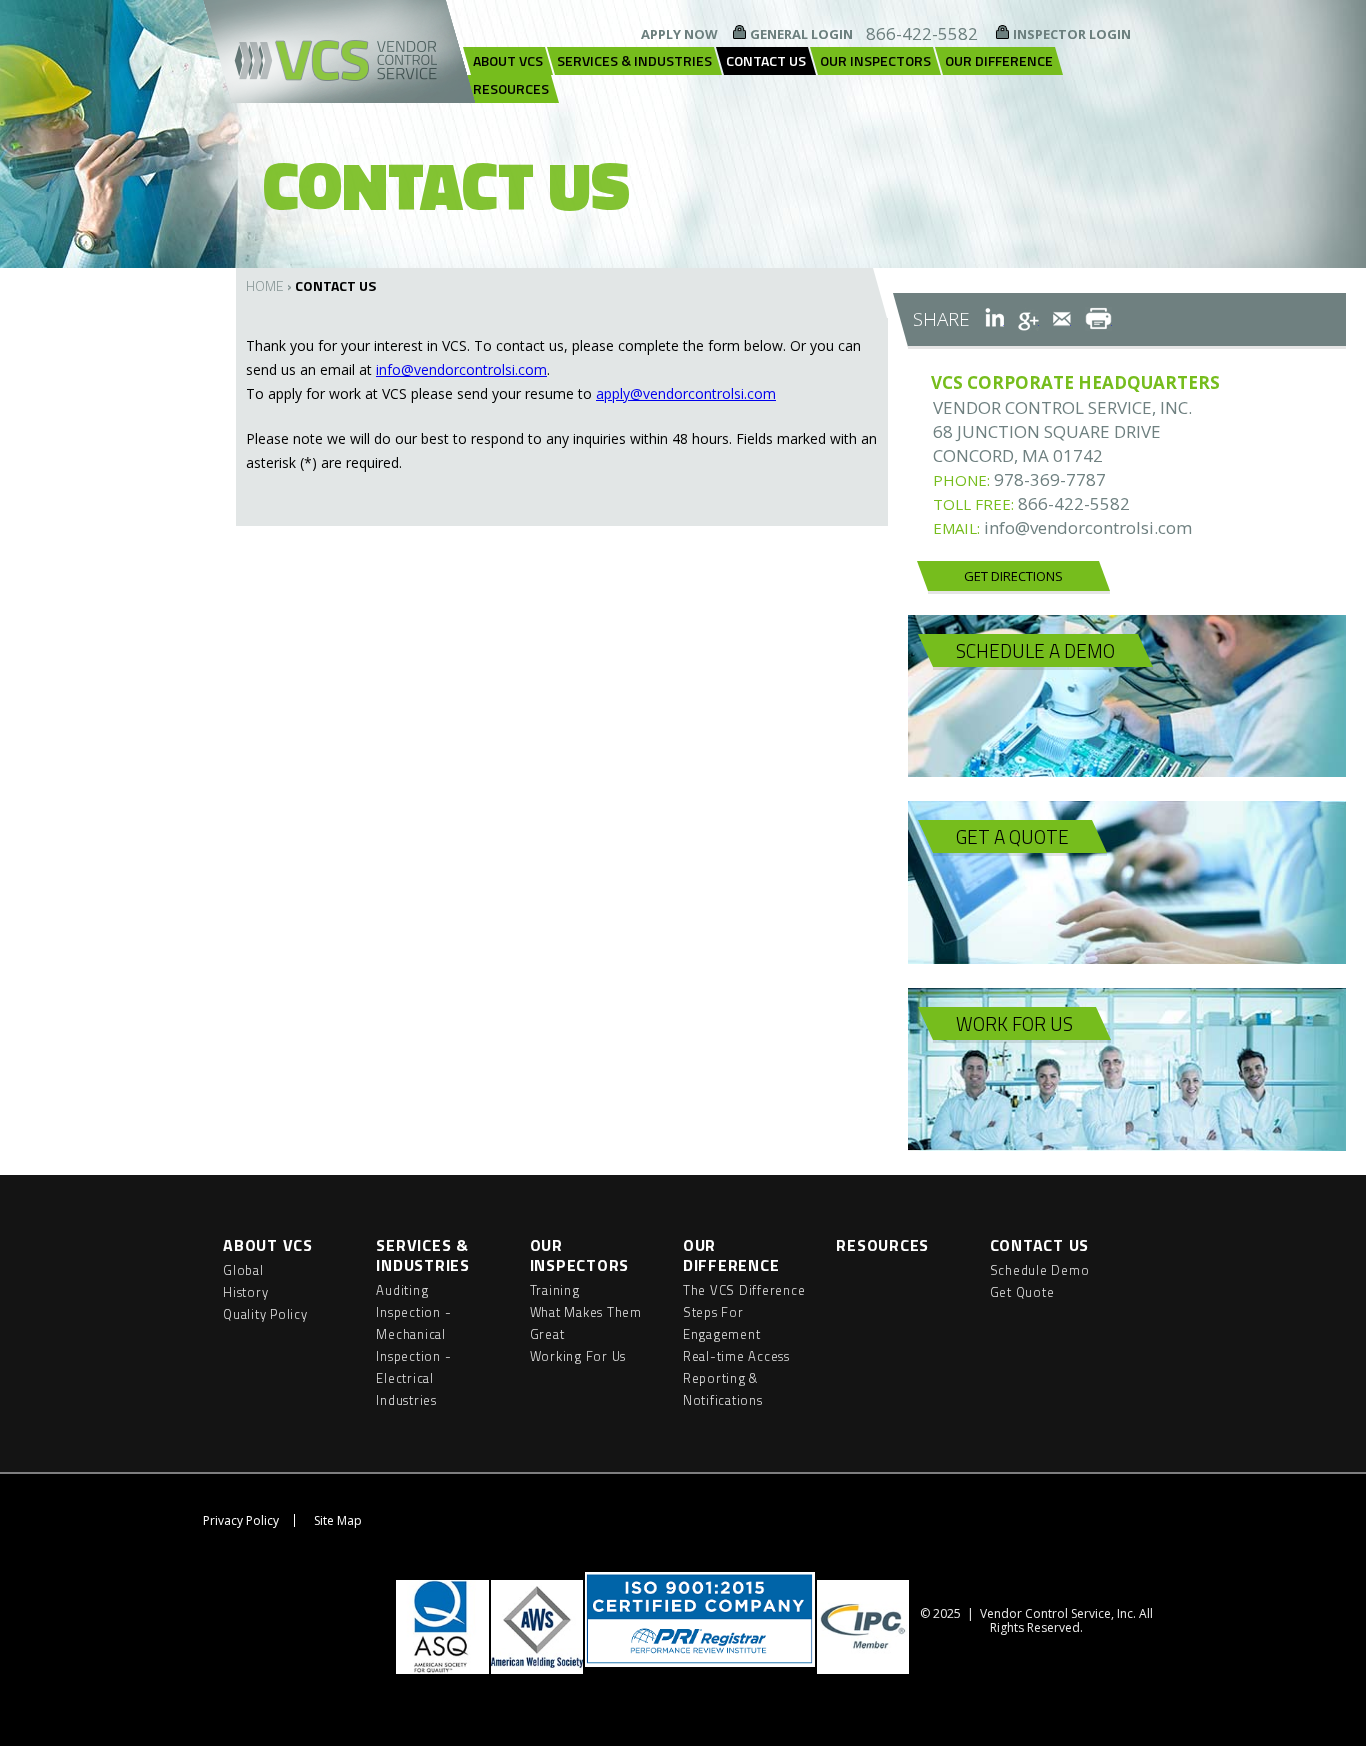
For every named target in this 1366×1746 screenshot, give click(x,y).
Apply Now (679, 34)
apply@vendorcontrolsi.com (686, 393)
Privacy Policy (241, 1520)
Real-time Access (736, 1356)
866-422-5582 (922, 33)
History (245, 1292)
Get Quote (1022, 1292)
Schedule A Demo (1035, 650)
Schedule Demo (1040, 1270)
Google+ (1028, 319)
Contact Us (766, 60)
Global (243, 1270)
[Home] (339, 51)
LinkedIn (994, 319)
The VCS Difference (744, 1290)
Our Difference (999, 60)
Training (555, 1290)
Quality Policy (265, 1314)
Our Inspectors (875, 60)
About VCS (508, 60)
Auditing (402, 1290)
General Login (801, 34)
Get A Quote (1012, 836)
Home (265, 285)
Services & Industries (634, 60)
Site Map (338, 1520)
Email (1062, 319)
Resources (511, 88)
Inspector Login (1072, 34)
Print (1098, 319)
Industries (406, 1400)
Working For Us (578, 1356)
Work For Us (1014, 1023)
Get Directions (1013, 576)
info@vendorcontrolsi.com (461, 369)
